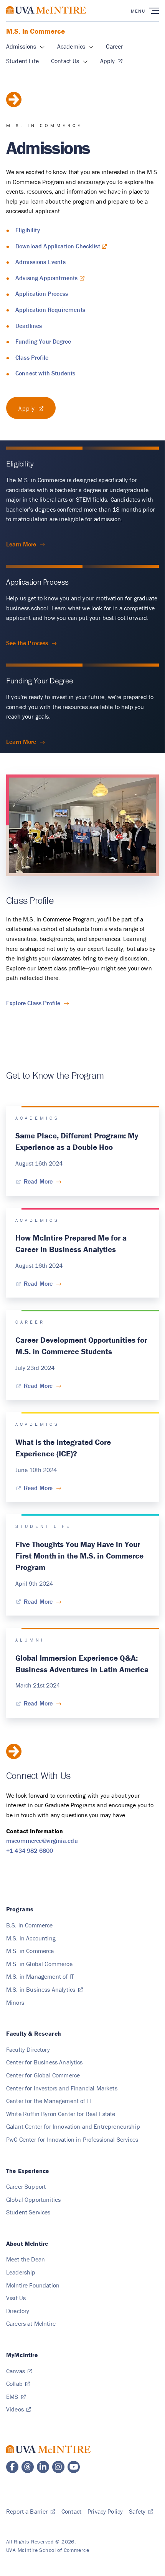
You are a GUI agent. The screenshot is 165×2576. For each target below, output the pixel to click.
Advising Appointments (46, 278)
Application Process (42, 293)
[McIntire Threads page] (28, 2467)
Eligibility (28, 230)
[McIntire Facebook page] (12, 2467)
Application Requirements (50, 310)
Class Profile (32, 357)
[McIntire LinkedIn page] (43, 2467)
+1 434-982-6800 (30, 1850)
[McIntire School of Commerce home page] (46, 18)
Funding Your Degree (43, 341)
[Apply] (31, 408)
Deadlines (29, 326)
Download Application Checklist (58, 246)
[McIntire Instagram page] (58, 2467)
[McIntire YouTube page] (74, 2467)
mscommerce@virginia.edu (42, 1841)
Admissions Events (40, 262)
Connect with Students (45, 373)
